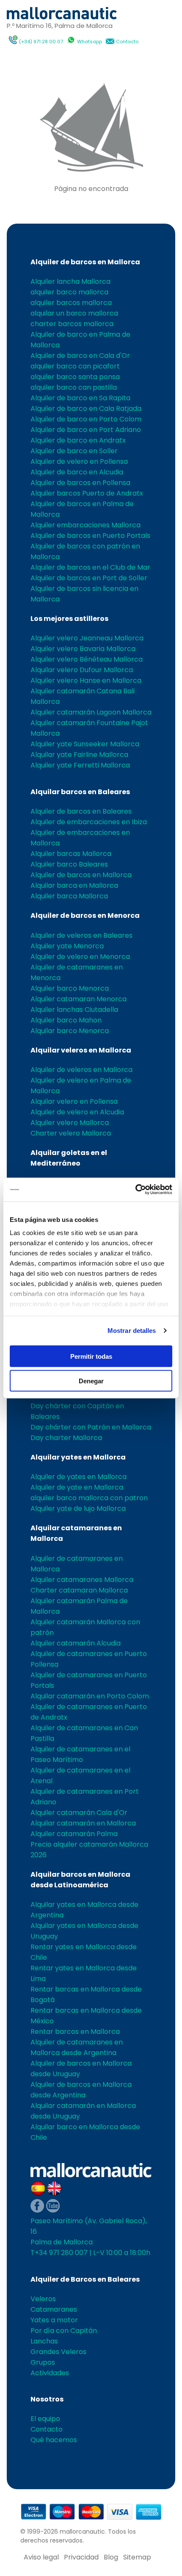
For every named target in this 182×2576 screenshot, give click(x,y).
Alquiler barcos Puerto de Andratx (87, 493)
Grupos (43, 2362)
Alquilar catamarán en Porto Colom (90, 1696)
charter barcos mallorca (72, 324)
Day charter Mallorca (66, 1438)
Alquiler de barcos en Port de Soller (89, 578)
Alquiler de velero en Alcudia (77, 1112)
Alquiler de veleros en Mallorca (81, 1070)
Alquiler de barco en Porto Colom (86, 419)
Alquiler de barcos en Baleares (81, 811)
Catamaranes (54, 2309)
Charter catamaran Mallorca (79, 1590)
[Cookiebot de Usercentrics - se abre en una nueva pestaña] (135, 1190)
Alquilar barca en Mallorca (74, 885)
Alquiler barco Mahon (66, 1020)
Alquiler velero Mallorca (70, 1123)
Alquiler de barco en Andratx (78, 440)
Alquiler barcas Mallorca (71, 854)
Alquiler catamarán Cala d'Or (79, 1813)
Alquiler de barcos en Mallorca (85, 262)
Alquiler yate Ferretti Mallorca (80, 765)
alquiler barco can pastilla (74, 387)
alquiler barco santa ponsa (75, 377)
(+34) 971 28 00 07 (41, 42)
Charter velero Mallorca (71, 1133)
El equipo (45, 2419)
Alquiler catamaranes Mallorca (82, 1580)
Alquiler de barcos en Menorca (85, 915)
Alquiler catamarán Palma (74, 1834)
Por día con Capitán (64, 2331)
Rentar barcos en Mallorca (75, 2032)
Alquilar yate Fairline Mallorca (79, 755)
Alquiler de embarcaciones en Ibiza (89, 822)
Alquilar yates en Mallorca (78, 1457)
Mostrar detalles (132, 1331)
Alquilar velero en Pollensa (74, 1101)
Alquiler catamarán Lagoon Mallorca (91, 712)
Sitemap (137, 2557)
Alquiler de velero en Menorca (80, 957)
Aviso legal (41, 2557)
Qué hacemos (54, 2440)
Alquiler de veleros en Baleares (81, 935)
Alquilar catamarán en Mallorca (83, 1823)
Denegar (91, 1381)
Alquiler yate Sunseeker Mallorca (85, 744)
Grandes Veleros (58, 2352)
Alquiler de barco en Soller (74, 451)
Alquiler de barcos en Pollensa (80, 483)
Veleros (43, 2299)
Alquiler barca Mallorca (69, 896)
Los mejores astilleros (69, 619)
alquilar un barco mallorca (74, 313)
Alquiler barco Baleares (69, 864)
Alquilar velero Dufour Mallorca (82, 670)
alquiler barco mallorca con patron (89, 1498)
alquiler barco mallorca (69, 292)
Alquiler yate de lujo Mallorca (78, 1508)
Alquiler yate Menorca (67, 946)
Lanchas (44, 2341)
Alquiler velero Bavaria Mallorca (83, 649)
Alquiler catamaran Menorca (79, 999)
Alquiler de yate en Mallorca (77, 1487)
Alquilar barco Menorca (70, 1031)
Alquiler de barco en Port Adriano (86, 430)
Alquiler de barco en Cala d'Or (80, 356)
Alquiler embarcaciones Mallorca (85, 525)
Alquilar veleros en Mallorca (81, 1050)
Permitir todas (91, 1356)
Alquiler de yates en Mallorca (79, 1477)
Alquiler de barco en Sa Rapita (80, 398)
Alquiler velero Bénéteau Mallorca (87, 659)
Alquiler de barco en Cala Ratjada (86, 409)
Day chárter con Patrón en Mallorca (91, 1427)
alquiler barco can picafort (75, 366)
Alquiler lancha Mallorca (70, 281)
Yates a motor (54, 2320)
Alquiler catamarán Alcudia (76, 1643)
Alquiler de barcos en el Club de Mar (90, 567)
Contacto (127, 42)
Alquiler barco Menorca (70, 988)
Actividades (50, 2373)
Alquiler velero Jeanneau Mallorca (87, 638)
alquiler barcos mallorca (71, 303)
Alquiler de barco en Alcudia (77, 472)
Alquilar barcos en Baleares (80, 792)
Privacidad (81, 2557)
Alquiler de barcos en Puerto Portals (90, 536)
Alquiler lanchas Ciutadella (74, 1010)
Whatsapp (90, 42)
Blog (111, 2557)
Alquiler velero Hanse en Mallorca (86, 680)
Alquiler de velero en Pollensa (79, 461)
